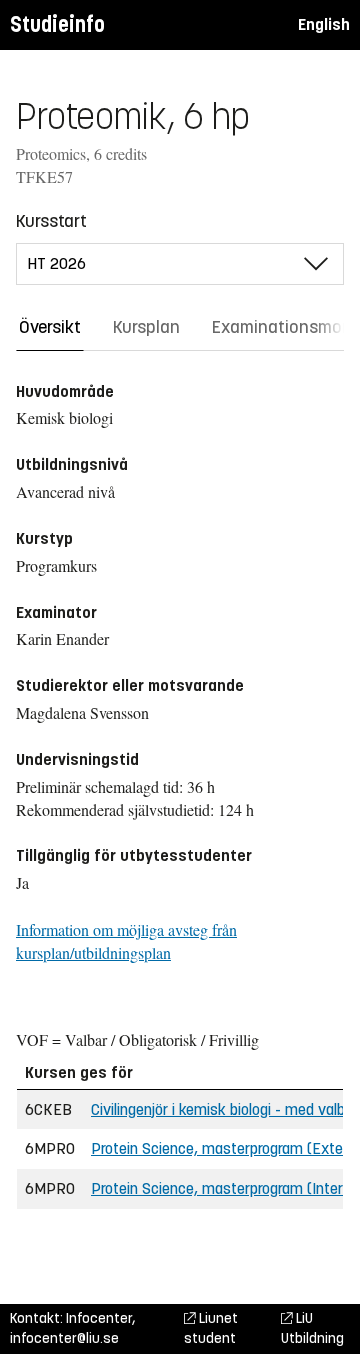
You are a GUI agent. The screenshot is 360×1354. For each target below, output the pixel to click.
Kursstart (51, 221)
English (324, 24)
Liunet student (211, 1328)
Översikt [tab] (50, 327)
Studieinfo (57, 24)
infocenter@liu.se (64, 1338)
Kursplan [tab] (146, 327)
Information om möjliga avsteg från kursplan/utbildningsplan (126, 941)
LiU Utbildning (312, 1328)
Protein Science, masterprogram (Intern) (223, 1188)
